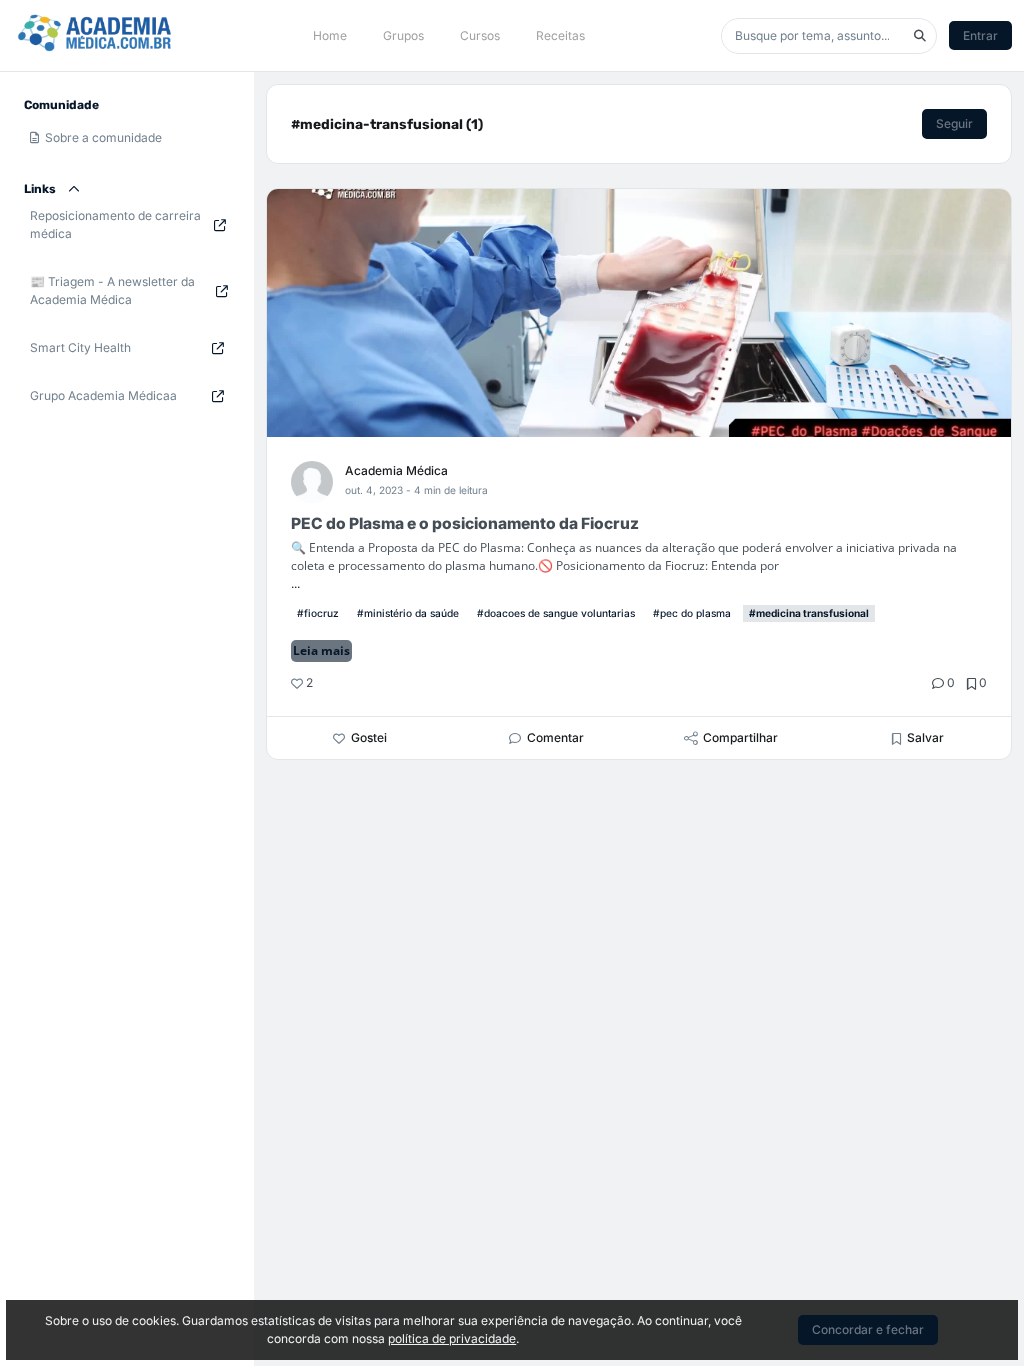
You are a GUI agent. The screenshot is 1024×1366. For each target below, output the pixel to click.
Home (330, 35)
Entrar (980, 35)
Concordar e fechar (868, 1329)
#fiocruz (318, 613)
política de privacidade (452, 1338)
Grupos (403, 35)
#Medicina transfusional (809, 613)
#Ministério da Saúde (408, 613)
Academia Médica (396, 470)
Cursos (480, 35)
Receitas (560, 35)
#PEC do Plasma (692, 613)
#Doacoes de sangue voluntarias (556, 613)
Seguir (954, 123)
